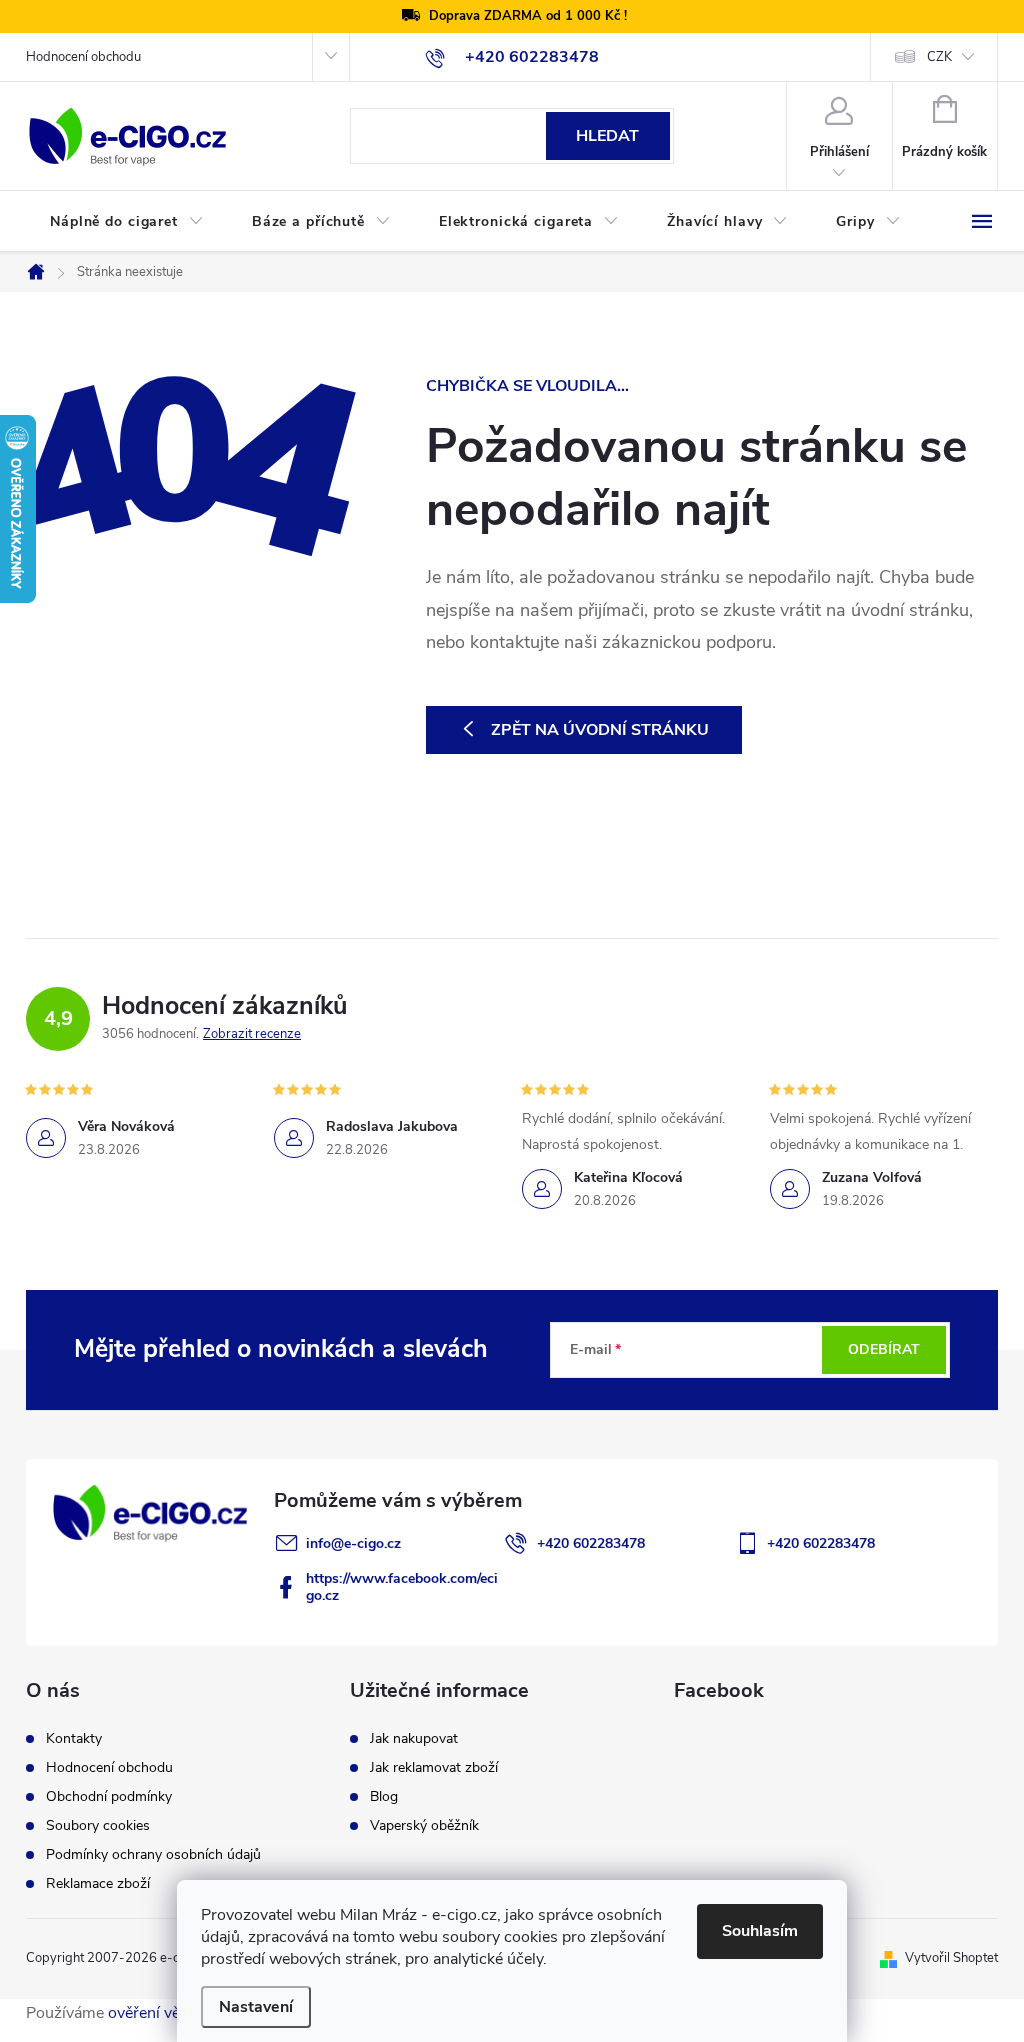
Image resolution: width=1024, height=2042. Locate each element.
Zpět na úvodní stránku (600, 730)
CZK (939, 57)
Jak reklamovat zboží (434, 1768)
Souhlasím (760, 1931)
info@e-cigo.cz (353, 1543)
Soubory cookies (98, 1826)
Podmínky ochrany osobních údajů (153, 1855)
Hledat (607, 136)
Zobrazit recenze (252, 1034)
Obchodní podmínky (109, 1797)
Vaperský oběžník (424, 1826)
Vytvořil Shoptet (951, 1958)
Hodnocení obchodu (83, 57)
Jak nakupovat (414, 1739)
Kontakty (74, 1739)
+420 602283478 (591, 1543)
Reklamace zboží (98, 1884)
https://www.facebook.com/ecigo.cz (402, 1587)
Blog (384, 1797)
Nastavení (256, 2007)
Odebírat (884, 1349)
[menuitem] (127, 222)
